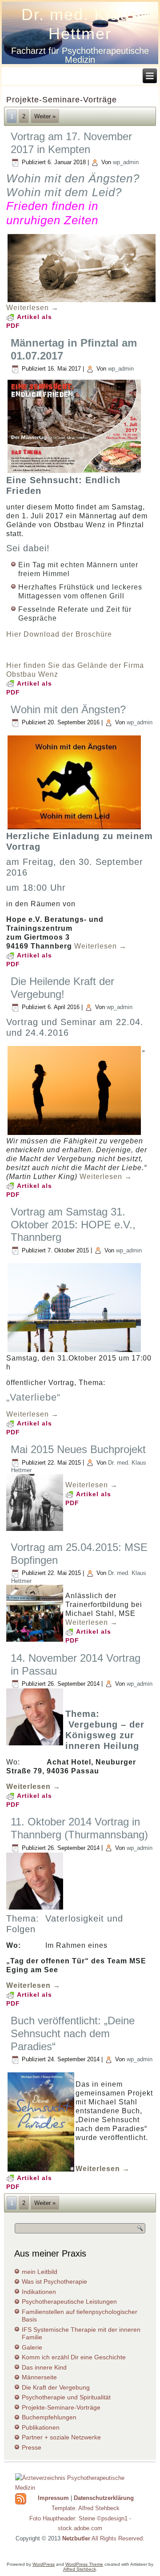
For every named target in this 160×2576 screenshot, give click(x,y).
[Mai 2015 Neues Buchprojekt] (36, 1531)
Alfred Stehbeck (80, 2569)
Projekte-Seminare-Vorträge (61, 2407)
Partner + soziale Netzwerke (61, 2437)
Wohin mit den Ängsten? (68, 709)
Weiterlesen (32, 308)
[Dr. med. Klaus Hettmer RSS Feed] (21, 2499)
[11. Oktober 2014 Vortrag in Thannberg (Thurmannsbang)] (36, 1910)
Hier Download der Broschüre (59, 634)
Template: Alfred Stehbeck (86, 2508)
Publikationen (41, 2427)
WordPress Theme (84, 2564)
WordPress (44, 2564)
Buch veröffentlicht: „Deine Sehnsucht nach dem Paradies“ (73, 2033)
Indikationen (39, 2292)
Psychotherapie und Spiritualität (66, 2397)
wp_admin (126, 162)
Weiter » (45, 116)
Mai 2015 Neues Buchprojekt (78, 1449)
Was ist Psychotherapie (54, 2281)
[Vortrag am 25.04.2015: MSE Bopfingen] (36, 1642)
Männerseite (39, 2377)
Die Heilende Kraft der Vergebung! (62, 988)
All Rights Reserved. (103, 2538)
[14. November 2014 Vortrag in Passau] (36, 1746)
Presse (32, 2447)
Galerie (32, 2347)
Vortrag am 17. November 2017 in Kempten (71, 143)
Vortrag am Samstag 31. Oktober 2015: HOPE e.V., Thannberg (73, 1225)
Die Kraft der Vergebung (56, 2387)
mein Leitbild (40, 2272)
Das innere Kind (44, 2367)
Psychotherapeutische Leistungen (69, 2301)
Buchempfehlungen (49, 2417)
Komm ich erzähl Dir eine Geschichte (74, 2357)
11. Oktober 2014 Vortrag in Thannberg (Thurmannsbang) (79, 1828)
